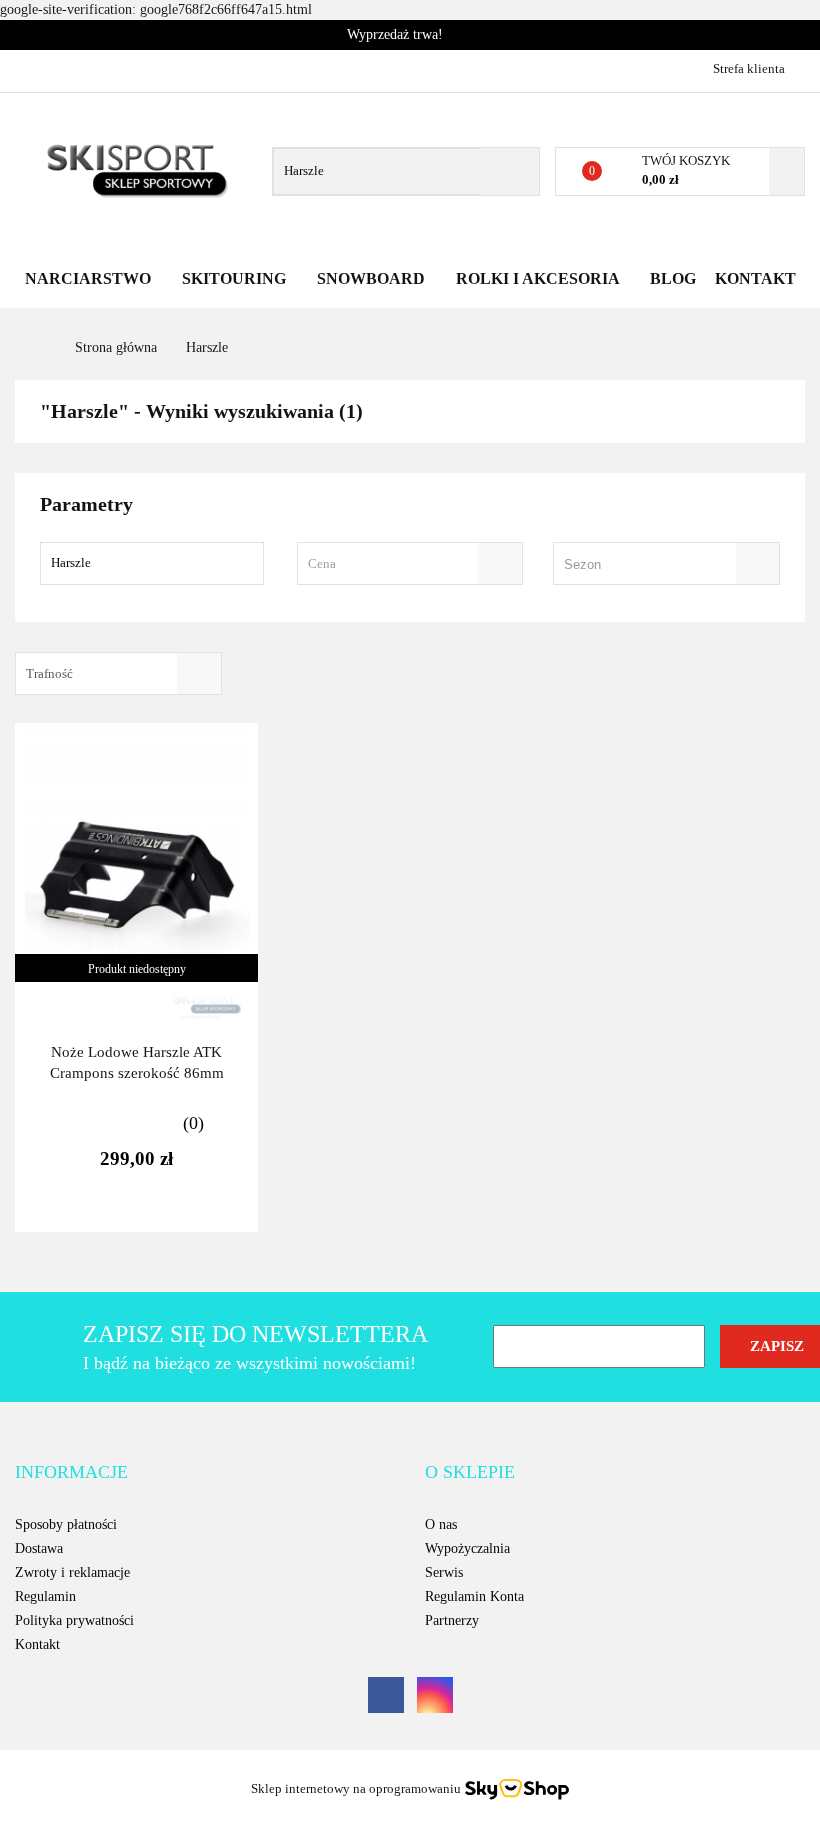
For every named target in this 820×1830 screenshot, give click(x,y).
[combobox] (410, 563)
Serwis (444, 1572)
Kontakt (755, 278)
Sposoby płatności (66, 1524)
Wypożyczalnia (467, 1548)
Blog (673, 278)
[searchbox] (638, 565)
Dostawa (39, 1548)
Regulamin (45, 1596)
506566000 (32, 68)
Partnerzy (452, 1620)
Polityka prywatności (74, 1620)
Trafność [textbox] (49, 673)
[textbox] (393, 563)
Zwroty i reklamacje (72, 1572)
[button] (71, 1473)
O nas (441, 1524)
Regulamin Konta (474, 1596)
